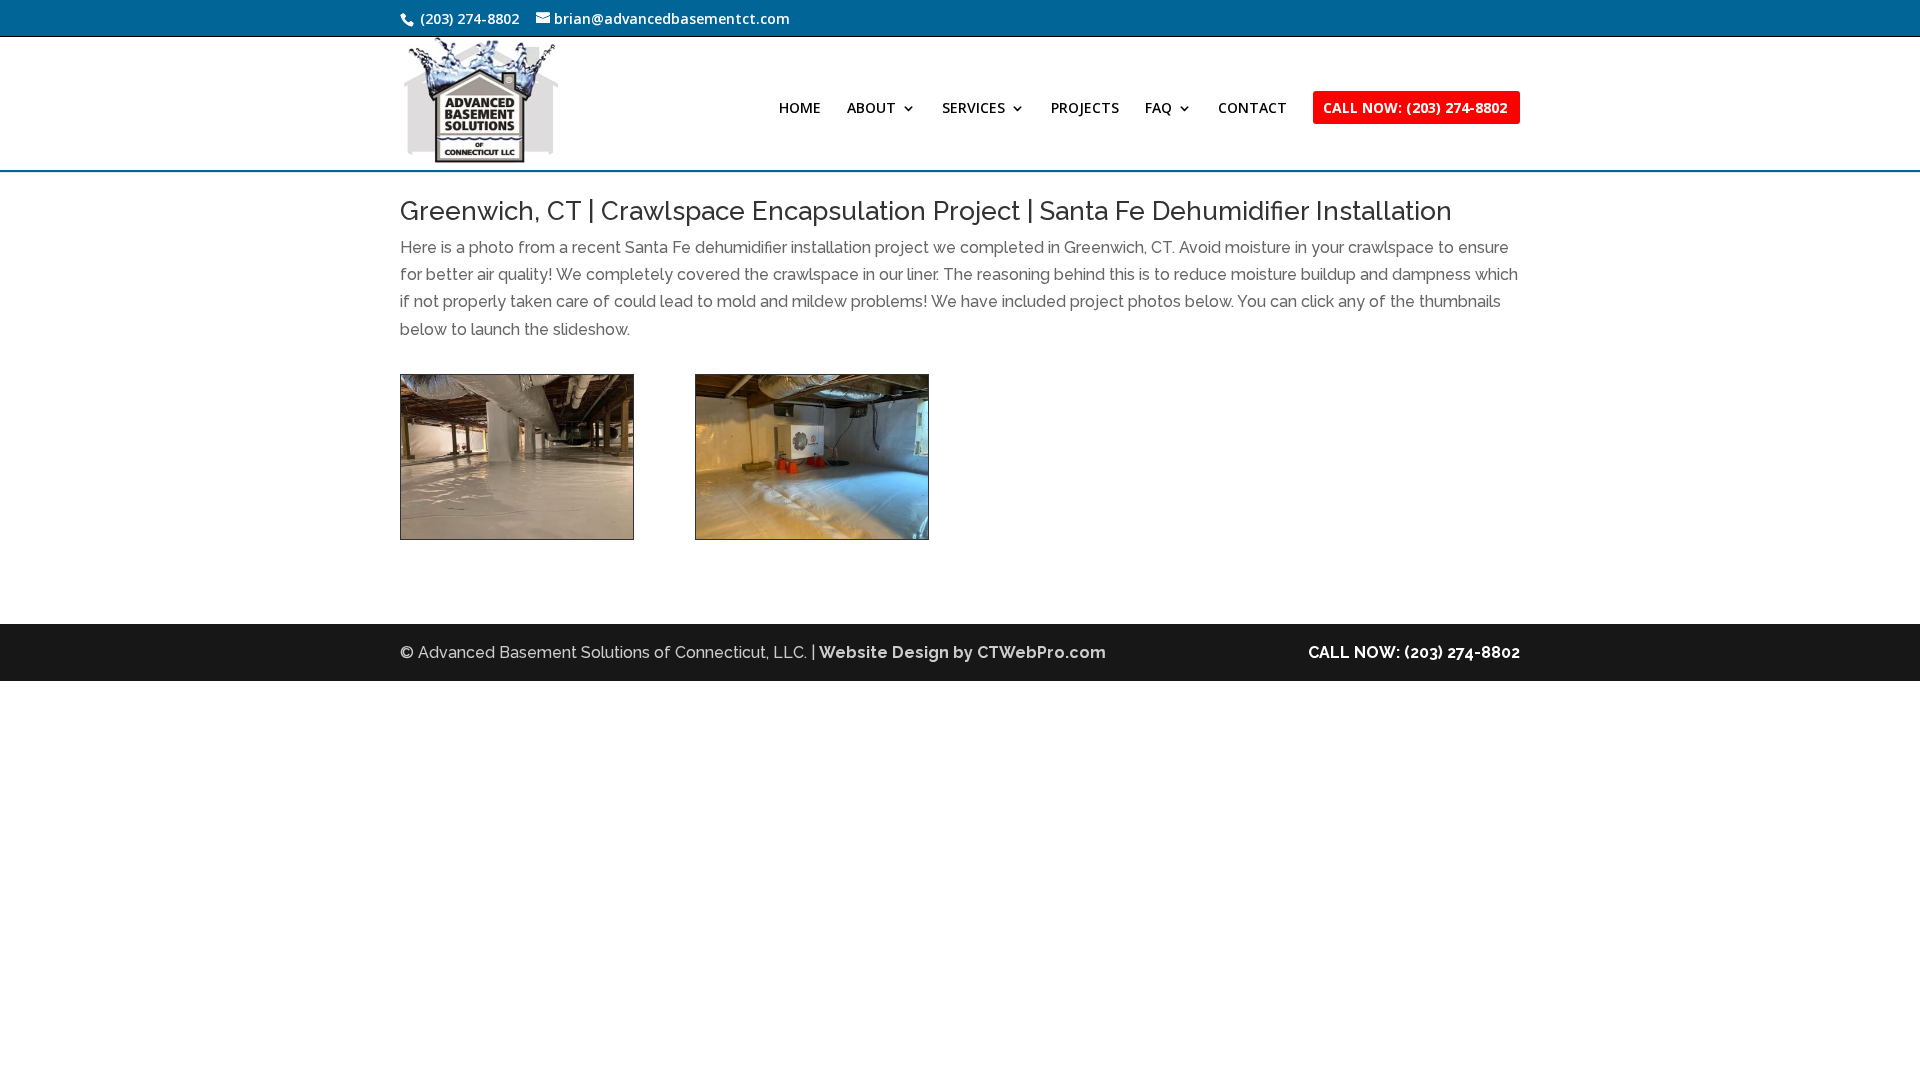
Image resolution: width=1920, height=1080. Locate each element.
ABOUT (871, 109)
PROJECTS (1085, 109)
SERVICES (973, 109)
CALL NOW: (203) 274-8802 (1414, 652)
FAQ (1158, 109)
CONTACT (1252, 109)
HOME (800, 109)
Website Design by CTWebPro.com (962, 652)
